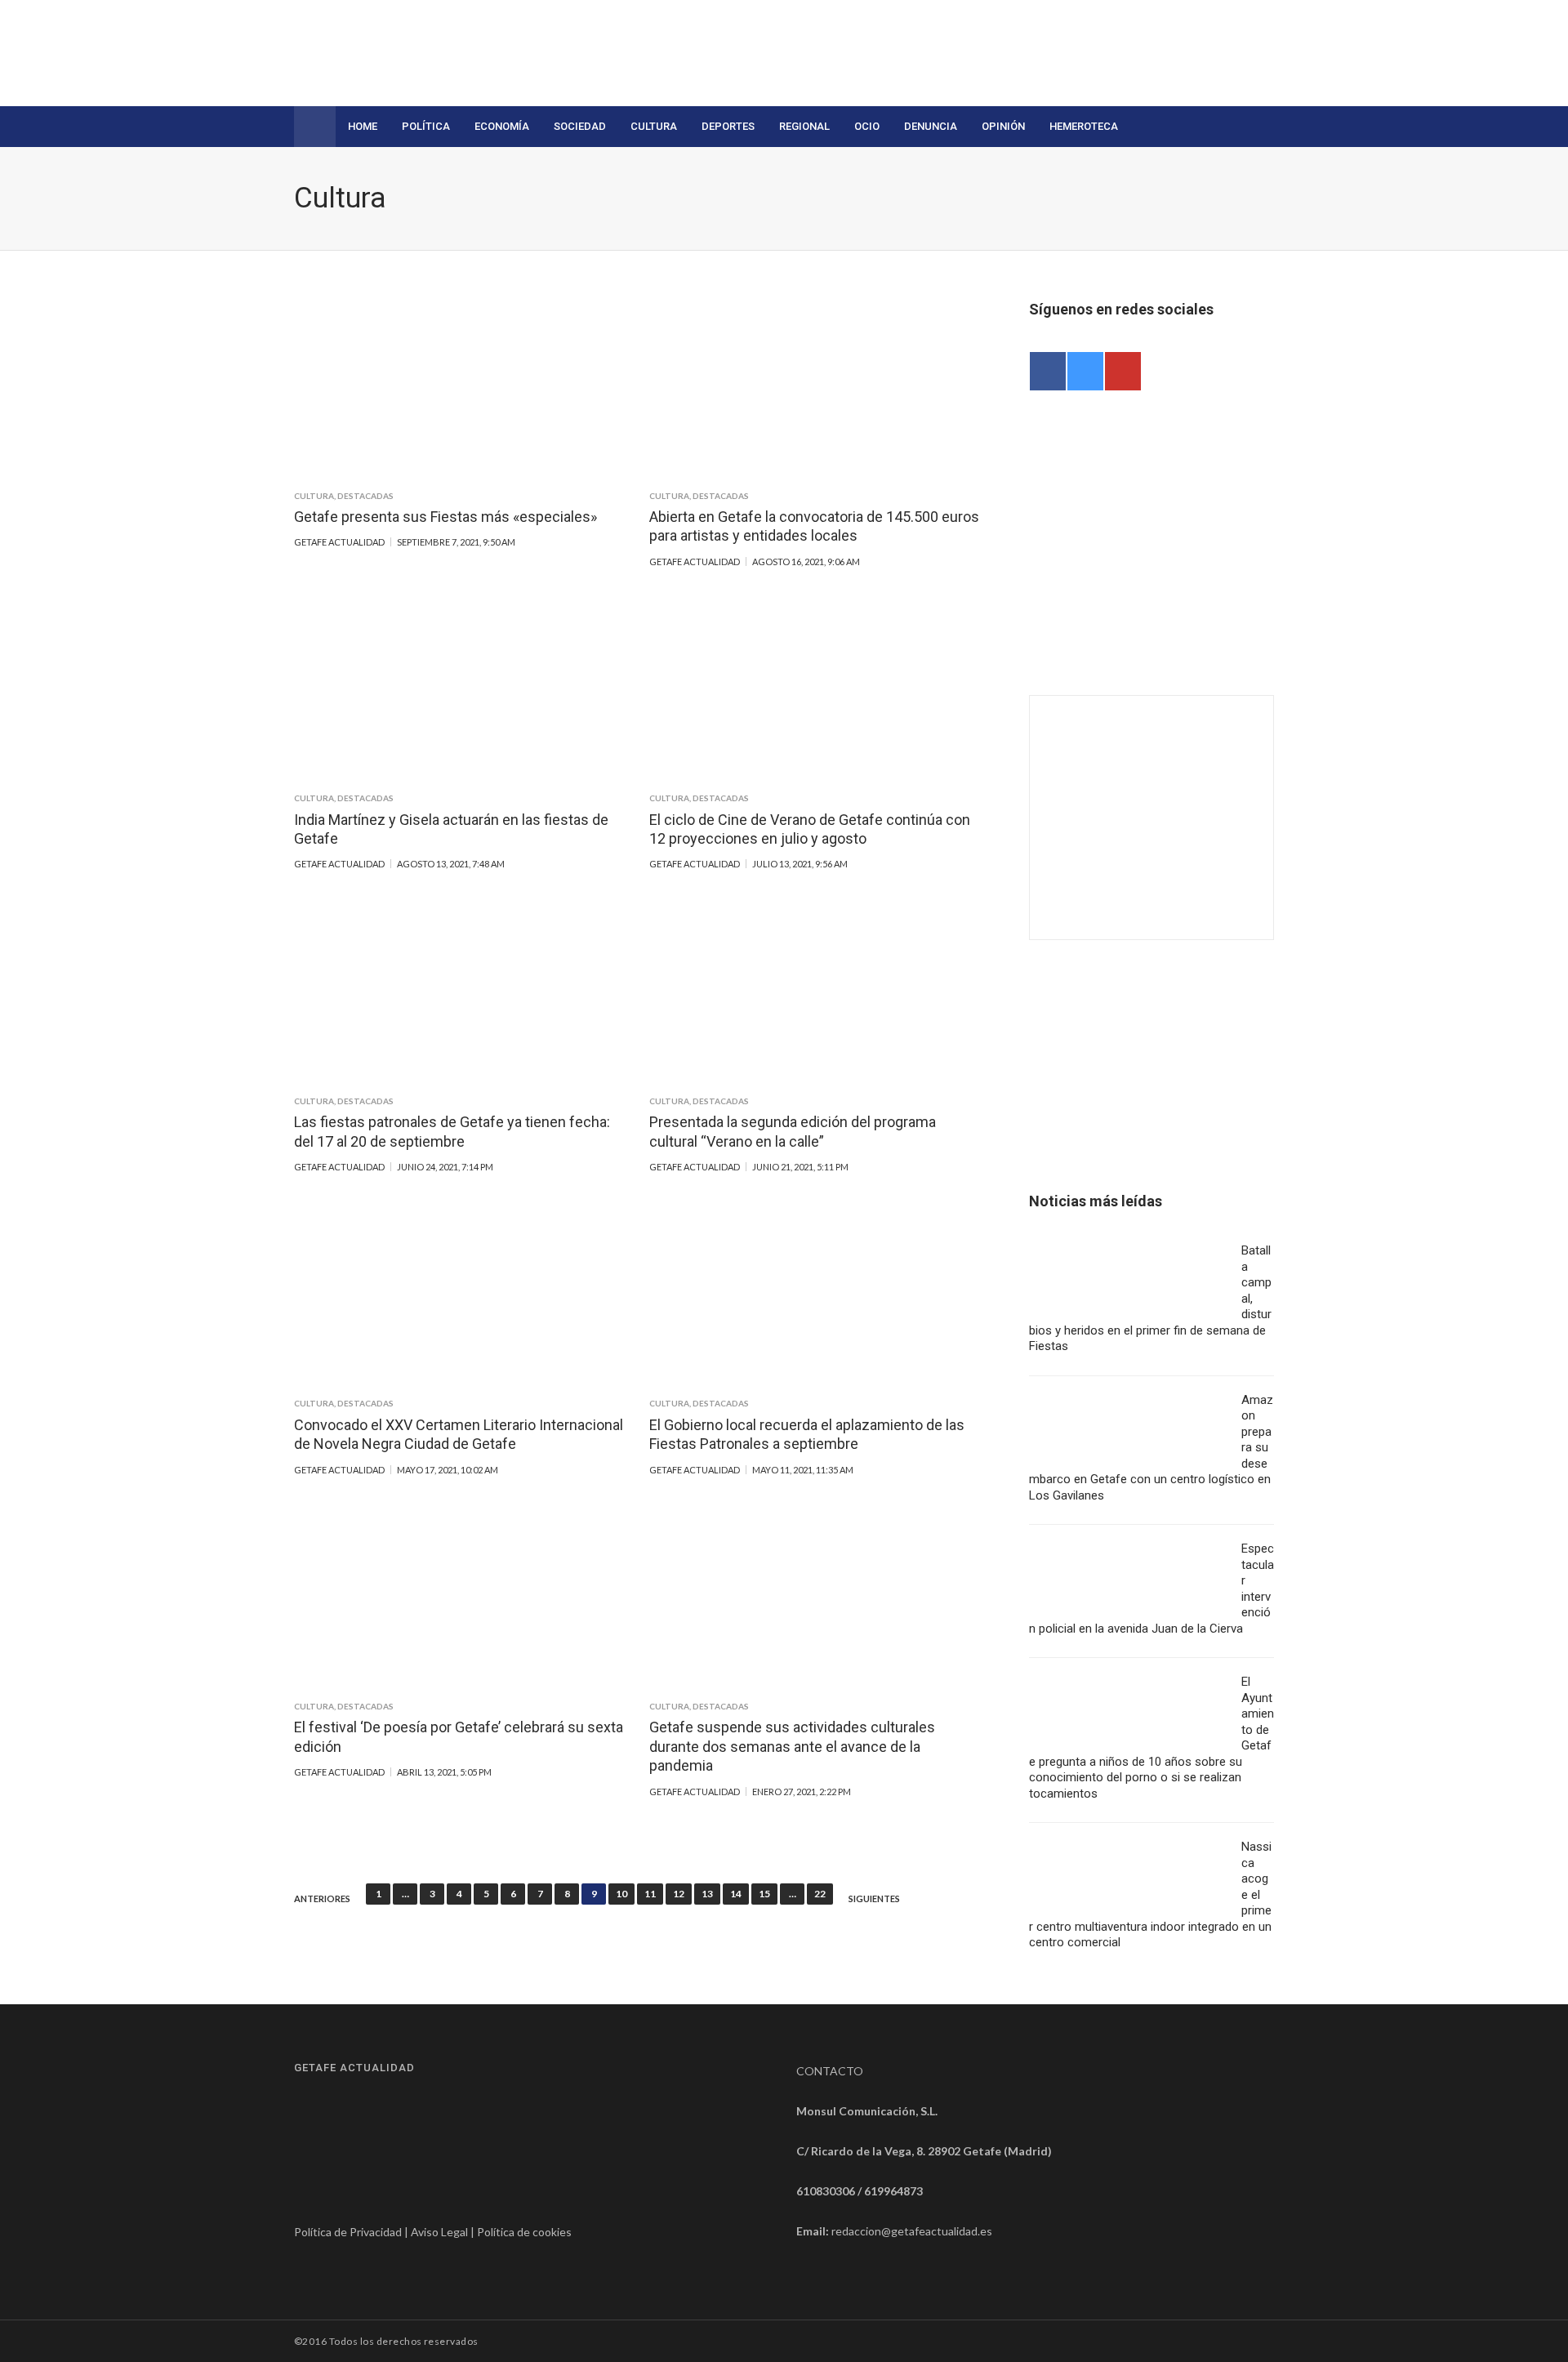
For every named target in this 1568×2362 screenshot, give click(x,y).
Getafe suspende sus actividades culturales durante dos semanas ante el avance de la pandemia (792, 1746)
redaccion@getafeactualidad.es (912, 2231)
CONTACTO (830, 2071)
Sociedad (580, 126)
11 (650, 1894)
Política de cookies (524, 2232)
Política (426, 126)
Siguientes (874, 1899)
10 (621, 1894)
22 (820, 1894)
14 (736, 1894)
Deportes (728, 126)
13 (707, 1894)
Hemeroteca (1084, 126)
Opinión (1003, 126)
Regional (804, 126)
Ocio (867, 126)
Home (363, 126)
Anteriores (322, 1899)
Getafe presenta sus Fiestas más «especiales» (445, 517)
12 (679, 1894)
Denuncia (931, 126)
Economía (502, 126)
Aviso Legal (439, 2232)
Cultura (654, 126)
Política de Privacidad (348, 2232)
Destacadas (365, 496)
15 (764, 1894)
